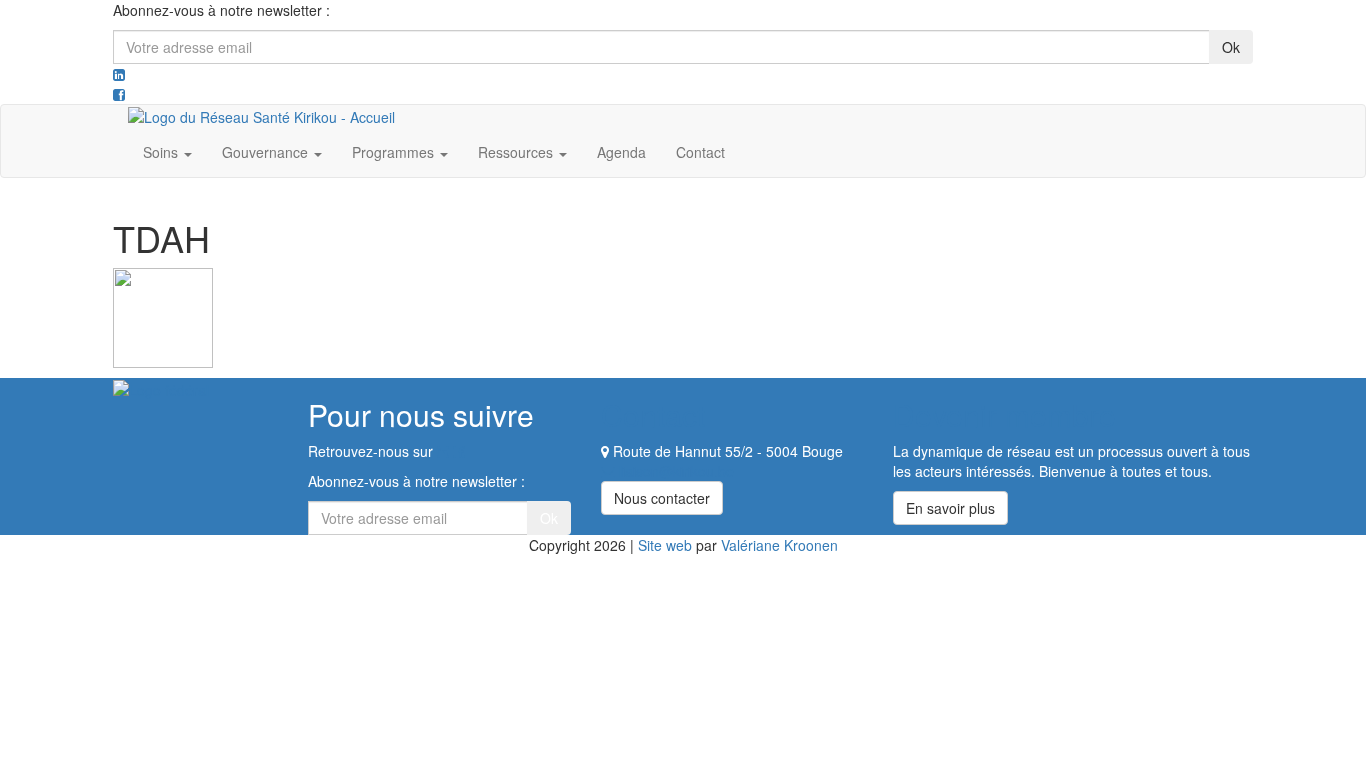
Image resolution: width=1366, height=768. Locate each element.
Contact (700, 152)
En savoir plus (950, 508)
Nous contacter (662, 498)
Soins (162, 152)
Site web (665, 545)
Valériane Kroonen (779, 545)
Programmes (395, 152)
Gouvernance (267, 152)
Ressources (517, 152)
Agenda (621, 152)
